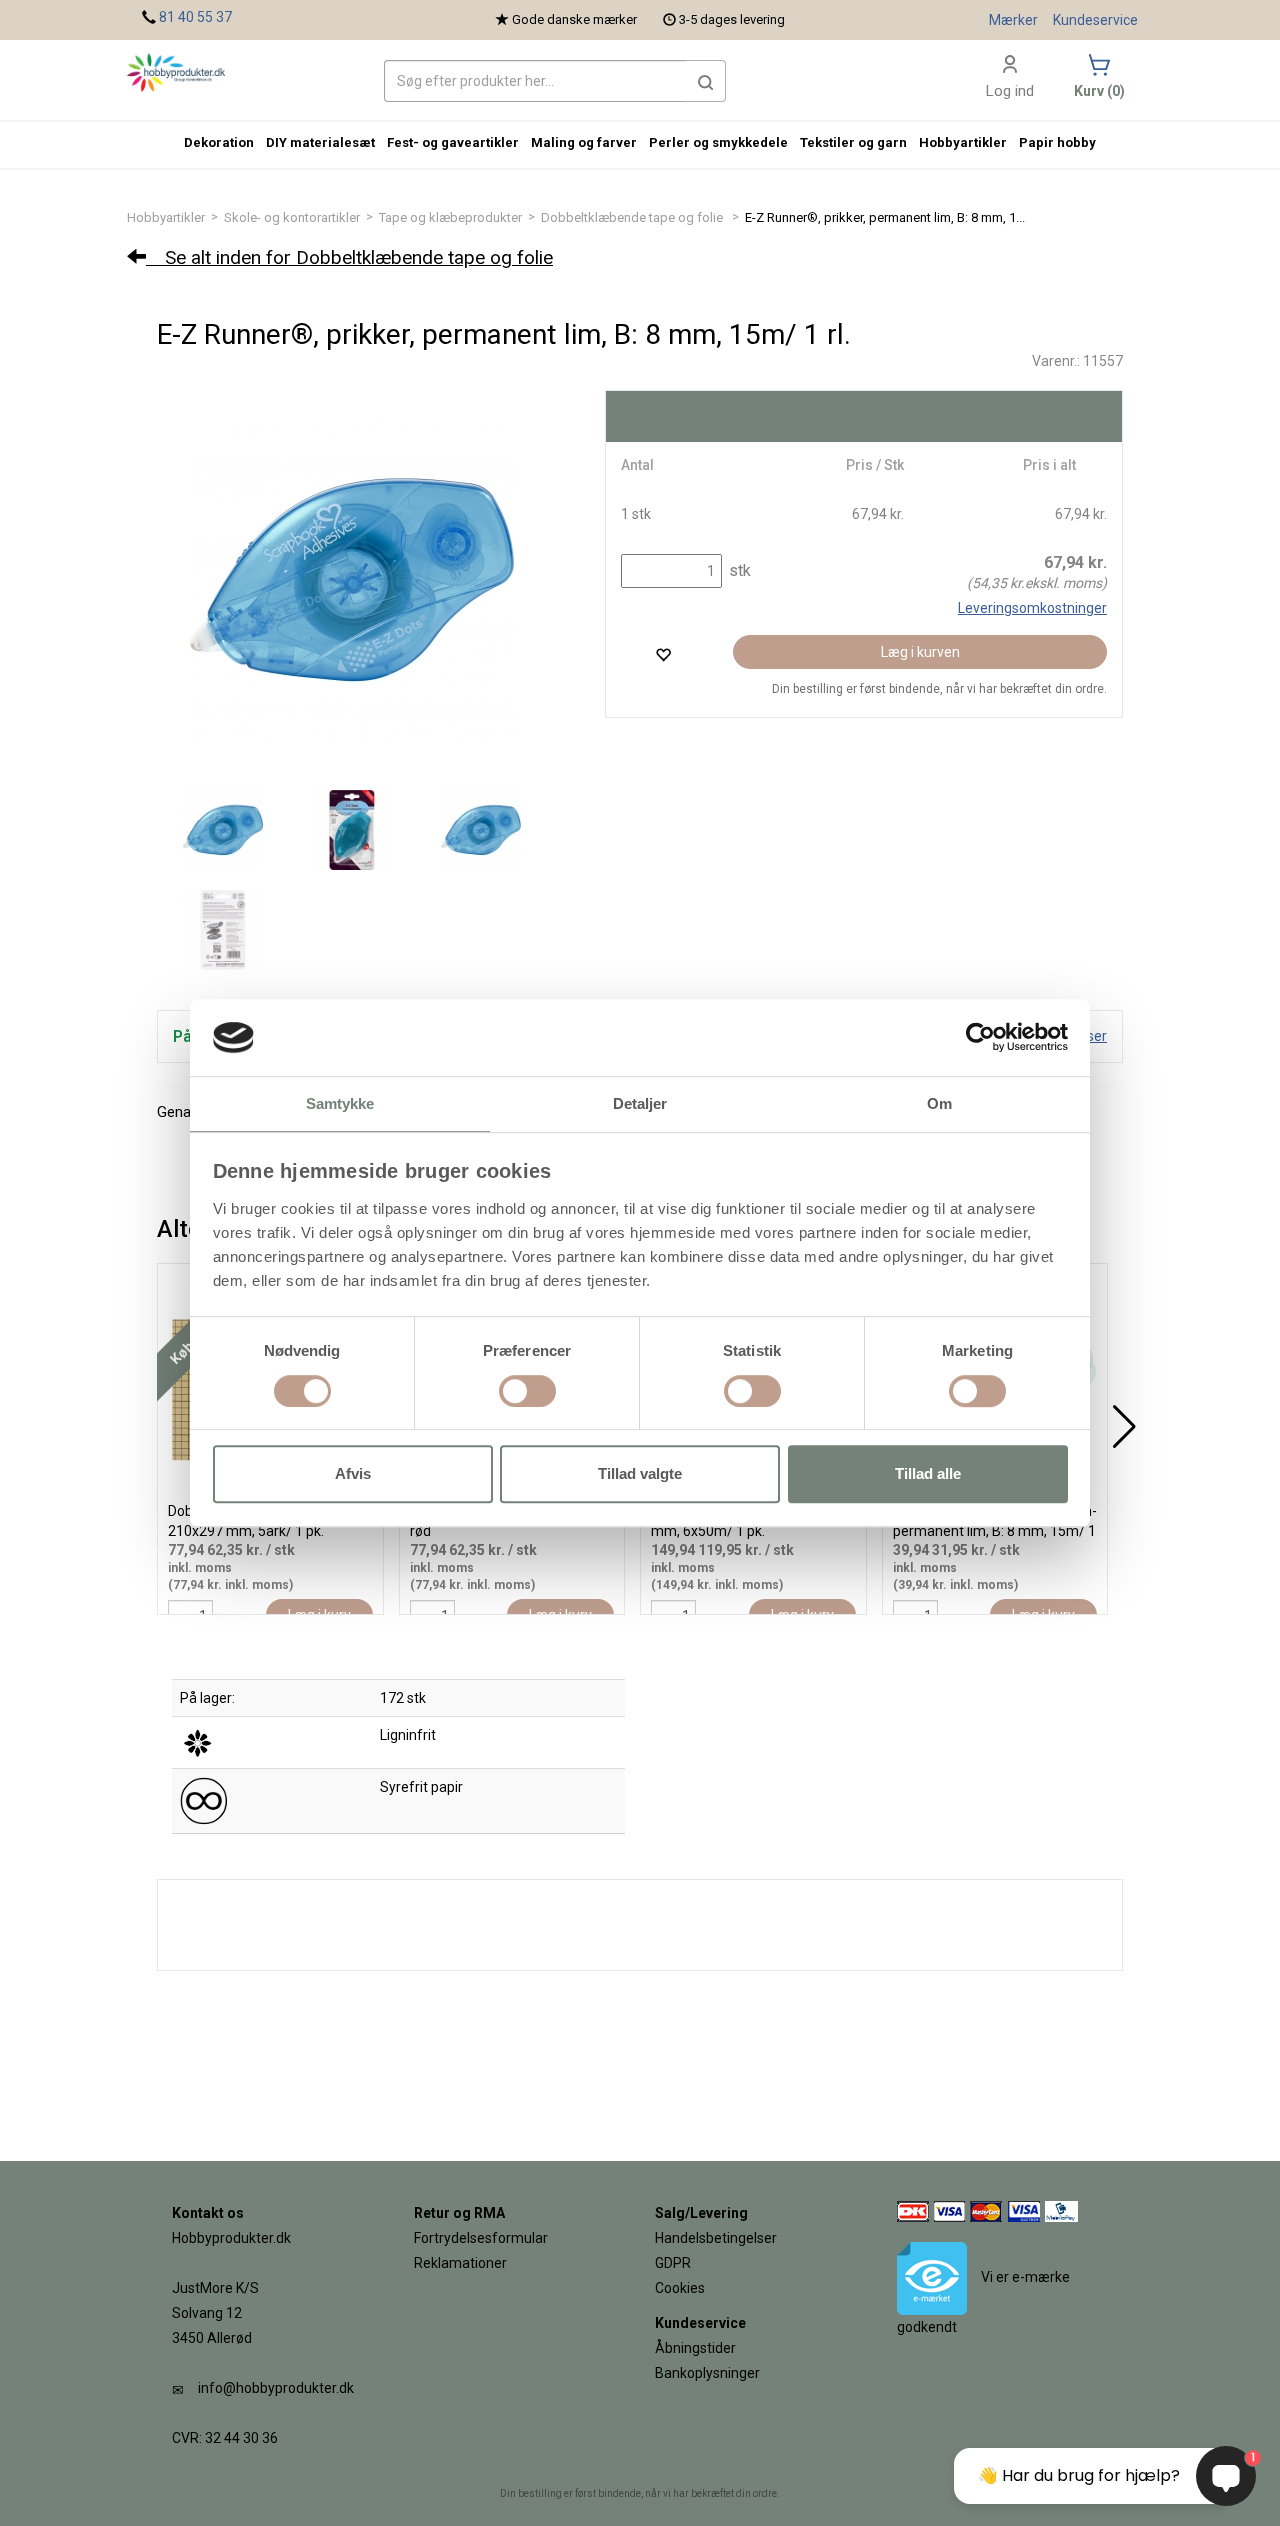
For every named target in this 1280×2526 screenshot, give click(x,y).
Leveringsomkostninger (1032, 608)
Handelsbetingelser (716, 2238)
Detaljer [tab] (640, 1103)
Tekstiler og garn (853, 142)
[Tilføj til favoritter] (663, 654)
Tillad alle (928, 1473)
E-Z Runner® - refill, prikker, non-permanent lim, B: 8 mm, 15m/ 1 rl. (995, 1531)
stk (738, 570)
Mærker (1013, 20)
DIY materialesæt (320, 142)
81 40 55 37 (195, 17)
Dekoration (219, 142)
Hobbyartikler (166, 217)
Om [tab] (939, 1103)
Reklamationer (460, 2263)
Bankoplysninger (707, 2373)
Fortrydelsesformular (481, 2238)
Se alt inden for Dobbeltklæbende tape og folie (349, 257)
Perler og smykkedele (718, 142)
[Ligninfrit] (197, 1742)
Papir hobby (1057, 142)
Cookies (680, 2288)
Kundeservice (1095, 20)
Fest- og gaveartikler (453, 142)
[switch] (527, 1391)
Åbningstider (695, 2348)
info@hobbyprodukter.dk (276, 2388)
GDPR (673, 2263)
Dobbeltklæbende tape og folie (633, 217)
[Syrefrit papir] (204, 1800)
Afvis (353, 1473)
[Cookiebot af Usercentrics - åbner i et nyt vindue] (980, 1038)
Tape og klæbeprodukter (450, 217)
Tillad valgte (640, 1473)
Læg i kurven (920, 652)
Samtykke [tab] (340, 1103)
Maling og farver (584, 142)
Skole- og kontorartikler (292, 217)
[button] (706, 81)
